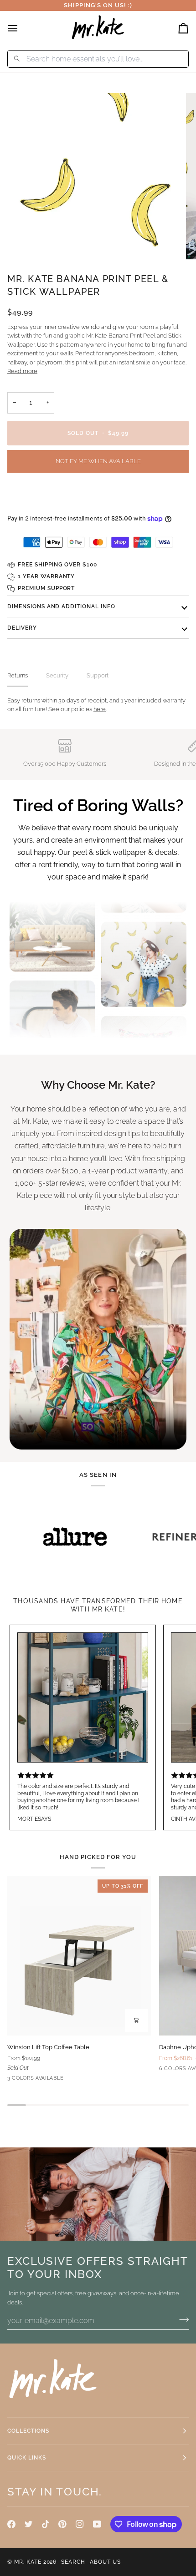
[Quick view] (136, 2020)
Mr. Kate (28, 2562)
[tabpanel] (98, 705)
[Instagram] (80, 2524)
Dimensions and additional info (61, 606)
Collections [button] (28, 2431)
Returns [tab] (18, 675)
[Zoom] (32, 242)
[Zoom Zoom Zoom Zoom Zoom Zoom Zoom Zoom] (98, 177)
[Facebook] (11, 2524)
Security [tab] (57, 675)
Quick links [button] (27, 2458)
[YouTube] (97, 2524)
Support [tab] (98, 675)
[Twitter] (29, 2524)
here (100, 709)
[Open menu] (21, 28)
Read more (22, 371)
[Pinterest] (62, 2524)
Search (73, 2562)
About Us (105, 2562)
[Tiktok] (46, 2524)
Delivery (22, 628)
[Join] (181, 2319)
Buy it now (98, 496)
